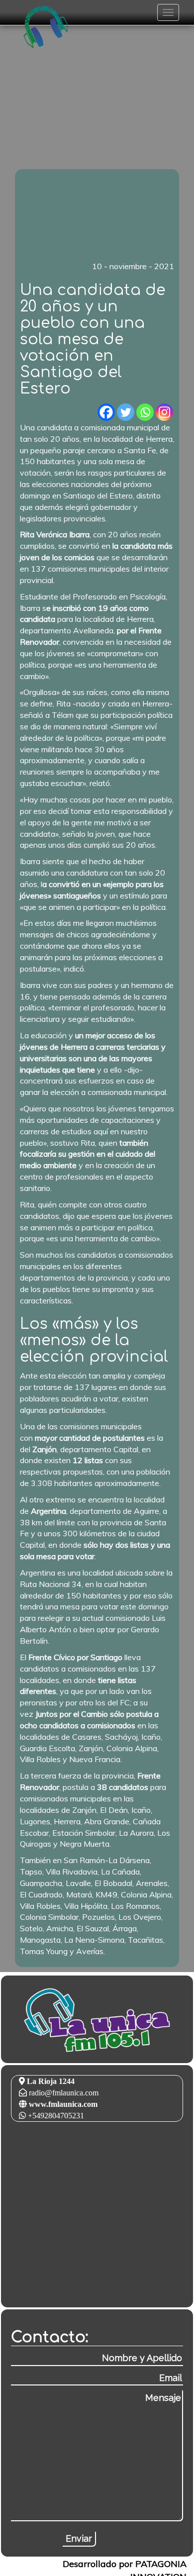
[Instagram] (164, 412)
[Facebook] (106, 412)
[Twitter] (126, 412)
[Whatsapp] (145, 412)
